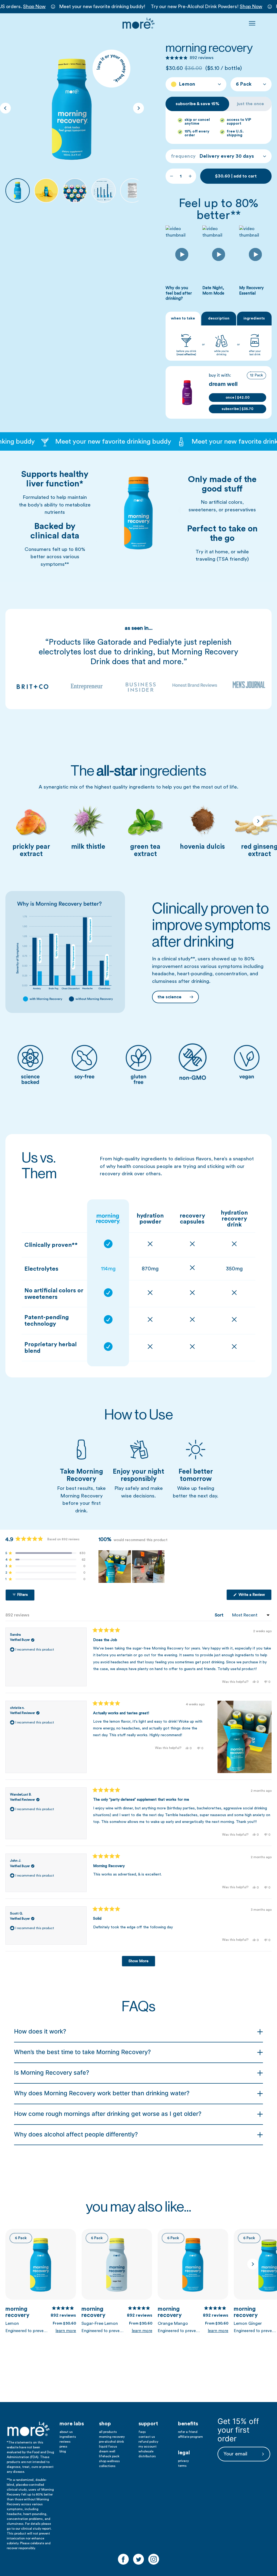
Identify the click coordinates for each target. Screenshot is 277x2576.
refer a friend (188, 2432)
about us (66, 2432)
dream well (107, 2451)
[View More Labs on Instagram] (154, 2559)
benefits (188, 2424)
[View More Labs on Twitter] (138, 2559)
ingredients (68, 2437)
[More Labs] (138, 23)
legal (184, 2453)
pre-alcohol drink (111, 2442)
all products (108, 2432)
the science (170, 997)
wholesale (146, 2451)
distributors (147, 2456)
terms (182, 2466)
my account (148, 2446)
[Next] (138, 108)
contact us (147, 2437)
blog (63, 2451)
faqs (142, 2432)
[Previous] (5, 108)
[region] (132, 1567)
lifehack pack (109, 2456)
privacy (183, 2461)
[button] (189, 58)
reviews (65, 2442)
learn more (66, 2331)
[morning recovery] (18, 191)
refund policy (148, 2442)
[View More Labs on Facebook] (123, 2559)
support (148, 2424)
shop (105, 2424)
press (63, 2446)
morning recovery (41, 2312)
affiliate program (190, 2437)
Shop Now (34, 7)
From (64, 2323)
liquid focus (108, 2446)
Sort (220, 1615)
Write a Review (255, 1596)
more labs (72, 2424)
